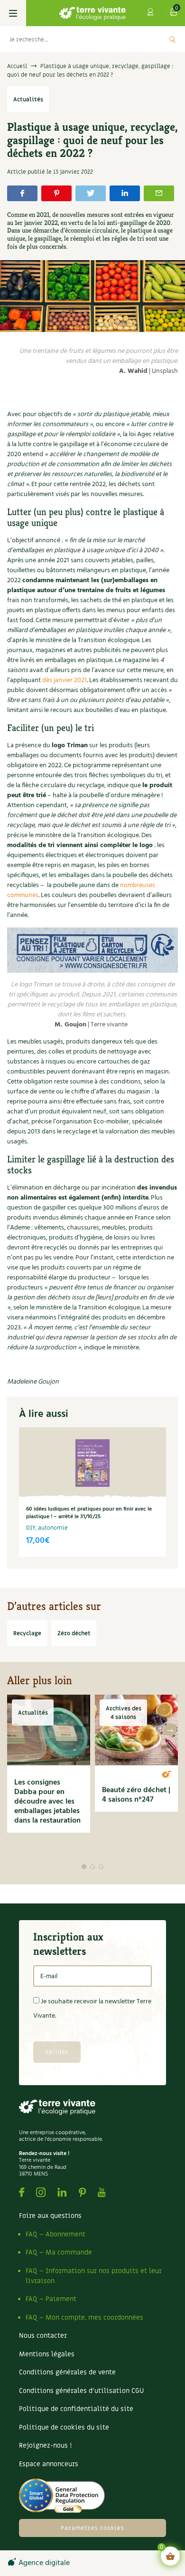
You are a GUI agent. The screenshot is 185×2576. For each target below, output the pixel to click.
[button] (84, 1867)
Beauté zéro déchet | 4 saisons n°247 (136, 1795)
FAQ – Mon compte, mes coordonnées (84, 2317)
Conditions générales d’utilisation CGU (81, 2391)
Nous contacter (43, 2336)
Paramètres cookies (92, 2528)
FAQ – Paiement (51, 2299)
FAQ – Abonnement (55, 2234)
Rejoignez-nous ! (45, 2445)
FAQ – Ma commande (59, 2252)
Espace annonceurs (49, 2464)
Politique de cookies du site (64, 2427)
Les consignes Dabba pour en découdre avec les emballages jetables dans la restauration (47, 1802)
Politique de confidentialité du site (76, 2409)
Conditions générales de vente (67, 2372)
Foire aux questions (50, 2216)
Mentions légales (47, 2354)
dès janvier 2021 (65, 680)
